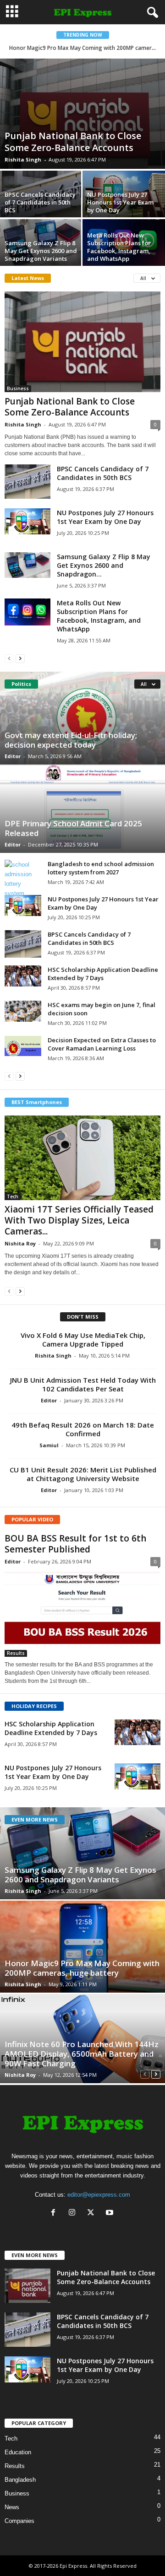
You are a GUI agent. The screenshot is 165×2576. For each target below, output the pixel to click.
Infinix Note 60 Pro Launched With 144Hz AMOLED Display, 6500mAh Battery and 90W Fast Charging (82, 2054)
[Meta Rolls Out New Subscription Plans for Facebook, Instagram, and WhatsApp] (27, 612)
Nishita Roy (20, 1243)
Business (18, 388)
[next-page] (20, 658)
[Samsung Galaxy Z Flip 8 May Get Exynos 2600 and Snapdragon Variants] (27, 565)
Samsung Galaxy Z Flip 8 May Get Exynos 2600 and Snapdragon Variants (41, 251)
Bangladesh (20, 2480)
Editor (13, 756)
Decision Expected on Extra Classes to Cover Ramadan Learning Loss (102, 1044)
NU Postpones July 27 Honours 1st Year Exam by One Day (120, 202)
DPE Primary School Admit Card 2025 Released (73, 828)
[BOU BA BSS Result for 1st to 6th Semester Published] (82, 1613)
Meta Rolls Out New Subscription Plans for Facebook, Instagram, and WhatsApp (119, 247)
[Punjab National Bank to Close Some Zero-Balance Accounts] (82, 114)
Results (16, 1653)
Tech (13, 1196)
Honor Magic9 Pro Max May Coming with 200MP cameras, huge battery (82, 1968)
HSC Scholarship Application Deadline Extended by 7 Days (103, 974)
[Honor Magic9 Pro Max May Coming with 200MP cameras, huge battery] (82, 1947)
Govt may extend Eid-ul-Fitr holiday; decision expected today (71, 740)
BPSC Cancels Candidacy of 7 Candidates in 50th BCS (40, 202)
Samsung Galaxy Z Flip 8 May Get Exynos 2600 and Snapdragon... (104, 565)
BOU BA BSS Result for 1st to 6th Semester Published (75, 1544)
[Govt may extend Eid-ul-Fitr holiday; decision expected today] (82, 718)
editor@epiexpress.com (99, 2195)
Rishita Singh (23, 159)
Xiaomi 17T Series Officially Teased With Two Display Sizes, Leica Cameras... (79, 1220)
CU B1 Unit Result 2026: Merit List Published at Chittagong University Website (83, 1474)
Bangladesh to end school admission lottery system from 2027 (101, 868)
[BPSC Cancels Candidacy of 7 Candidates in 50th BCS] (27, 482)
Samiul (49, 1445)
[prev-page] (9, 658)
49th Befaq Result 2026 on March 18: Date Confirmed (83, 1429)
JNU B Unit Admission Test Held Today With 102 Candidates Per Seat (83, 1384)
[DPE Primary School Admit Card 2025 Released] (82, 809)
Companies (19, 2521)
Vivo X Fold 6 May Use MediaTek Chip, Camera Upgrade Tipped (83, 1339)
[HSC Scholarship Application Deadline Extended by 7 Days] (23, 976)
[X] (93, 2213)
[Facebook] (55, 2213)
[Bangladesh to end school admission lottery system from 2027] (23, 879)
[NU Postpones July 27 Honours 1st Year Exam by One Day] (27, 521)
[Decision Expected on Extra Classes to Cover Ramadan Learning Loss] (23, 1046)
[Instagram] (74, 2213)
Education (18, 2452)
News (12, 2507)
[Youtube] (111, 2213)
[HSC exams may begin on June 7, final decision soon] (23, 1011)
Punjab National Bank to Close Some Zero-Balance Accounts (73, 142)
